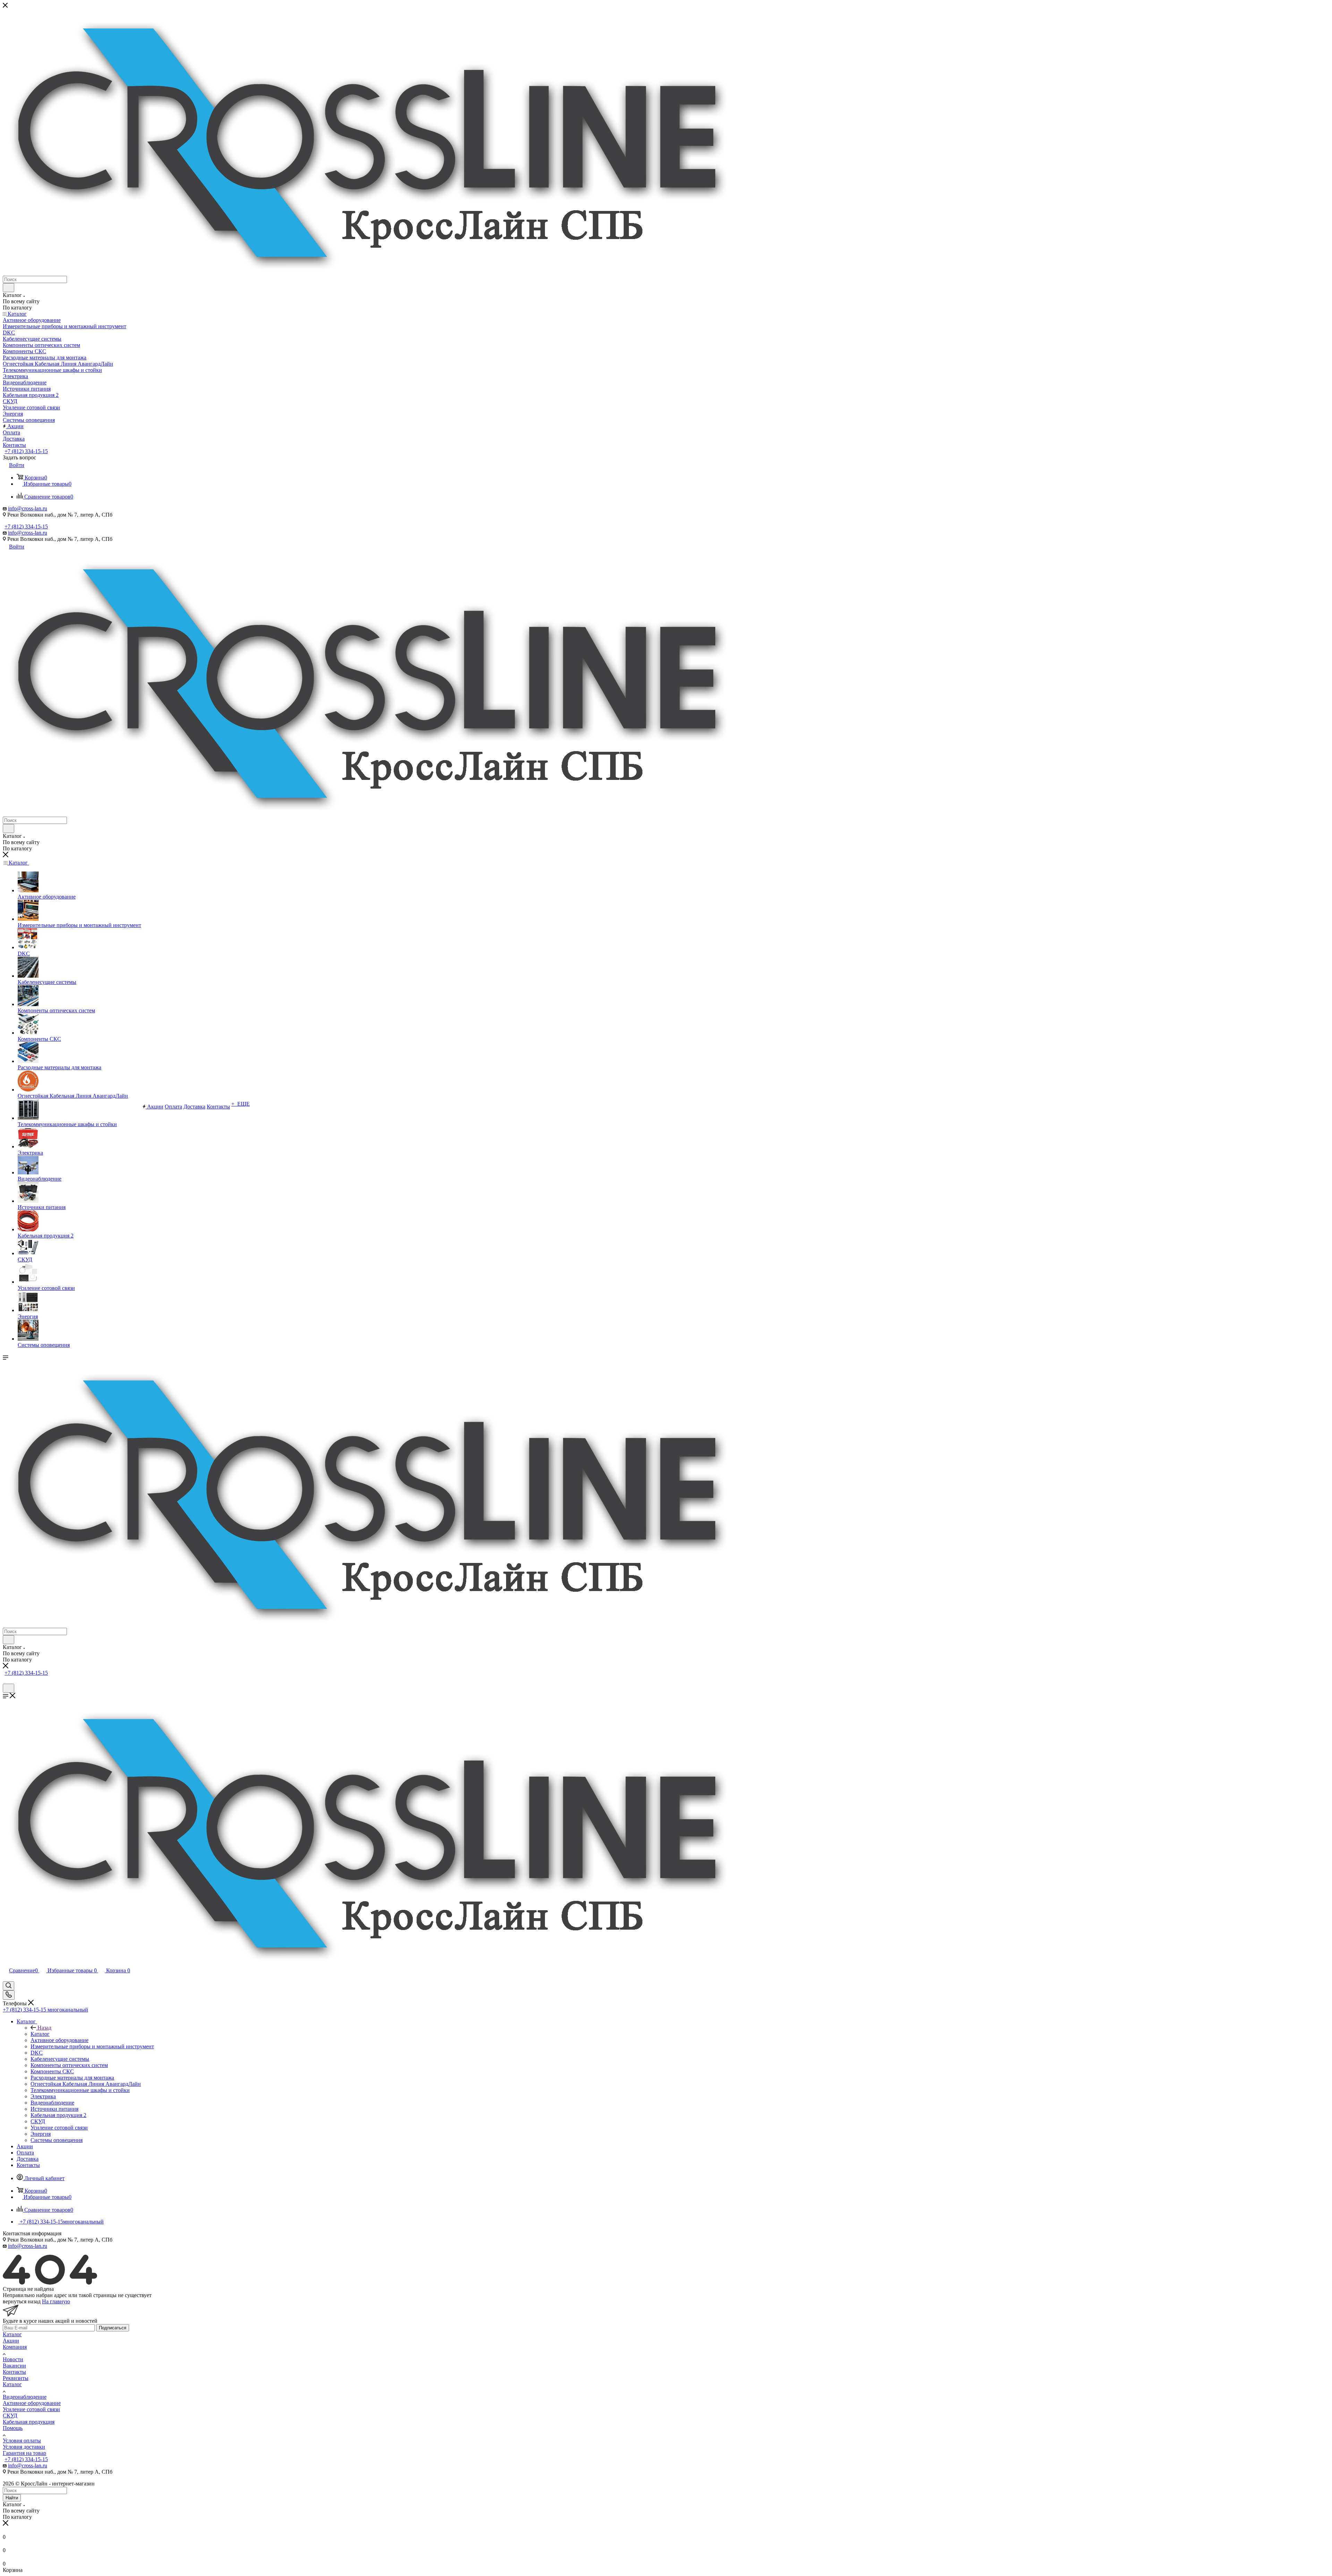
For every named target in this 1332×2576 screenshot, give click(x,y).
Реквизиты (16, 2378)
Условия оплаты (22, 2441)
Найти (12, 2498)
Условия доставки (24, 2447)
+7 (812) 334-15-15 (26, 451)
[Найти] (8, 288)
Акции (11, 2341)
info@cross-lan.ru (28, 508)
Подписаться (113, 2328)
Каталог (40, 2034)
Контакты (14, 2372)
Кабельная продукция (29, 2422)
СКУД (10, 2416)
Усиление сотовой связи (31, 2409)
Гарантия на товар (24, 2453)
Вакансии (14, 2366)
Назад (44, 2028)
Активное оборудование (32, 2403)
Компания (15, 2347)
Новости (13, 2359)
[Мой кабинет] (6, 1680)
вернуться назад (22, 2301)
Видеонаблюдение (25, 2397)
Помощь (13, 2428)
